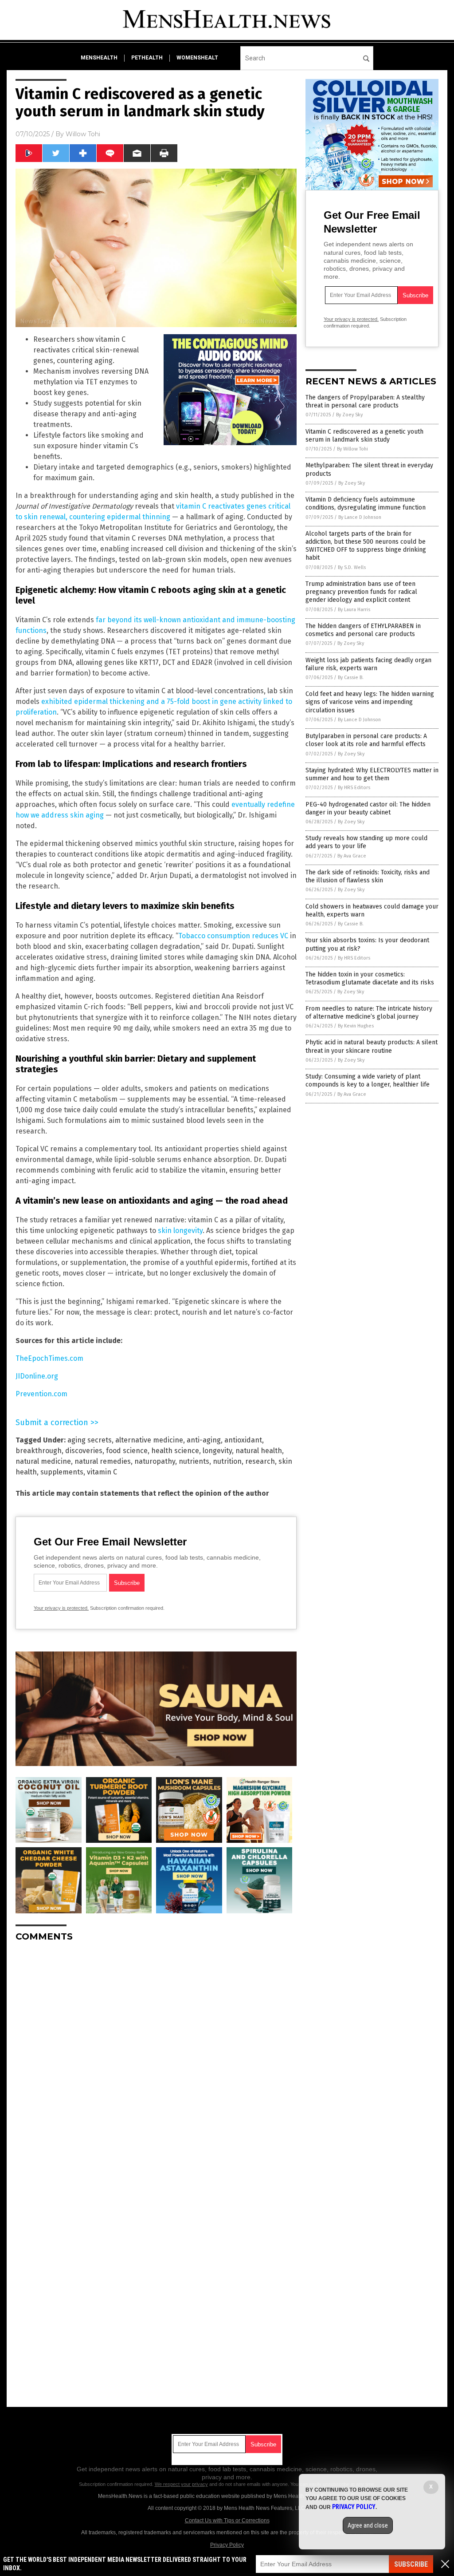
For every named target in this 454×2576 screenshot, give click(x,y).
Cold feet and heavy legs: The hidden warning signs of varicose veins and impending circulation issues (370, 702)
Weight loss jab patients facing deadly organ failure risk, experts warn (368, 664)
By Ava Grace (352, 856)
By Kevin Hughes (356, 1026)
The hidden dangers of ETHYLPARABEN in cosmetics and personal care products (363, 630)
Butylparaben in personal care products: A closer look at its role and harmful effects (366, 740)
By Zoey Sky (349, 415)
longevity (217, 1451)
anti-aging (204, 1440)
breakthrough (39, 1451)
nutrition (227, 1461)
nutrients (194, 1461)
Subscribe (411, 2564)
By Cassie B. (351, 678)
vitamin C (102, 1472)
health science (175, 1451)
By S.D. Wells (352, 567)
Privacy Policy (227, 2545)
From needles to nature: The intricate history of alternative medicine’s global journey (369, 1013)
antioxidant (243, 1440)
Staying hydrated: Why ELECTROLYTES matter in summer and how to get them (372, 774)
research (260, 1461)
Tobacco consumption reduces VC (233, 936)
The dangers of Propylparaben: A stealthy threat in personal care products (365, 401)
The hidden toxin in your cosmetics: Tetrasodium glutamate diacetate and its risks (370, 978)
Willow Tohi (83, 134)
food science (127, 1451)
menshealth (99, 58)
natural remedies (103, 1461)
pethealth (147, 58)
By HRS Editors (354, 788)
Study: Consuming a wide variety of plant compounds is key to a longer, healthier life (368, 1081)
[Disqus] (156, 2060)
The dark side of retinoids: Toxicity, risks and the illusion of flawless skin (368, 876)
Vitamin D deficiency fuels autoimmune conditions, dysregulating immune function (366, 504)
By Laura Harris (354, 610)
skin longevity (180, 1231)
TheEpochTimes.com (49, 1358)
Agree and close (368, 2525)
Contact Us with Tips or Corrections (227, 2521)
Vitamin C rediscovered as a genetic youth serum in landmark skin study (364, 436)
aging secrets (90, 1440)
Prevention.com (41, 1394)
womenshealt (197, 58)
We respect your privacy (181, 2484)
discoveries (84, 1451)
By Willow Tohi (352, 449)
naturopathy (155, 1461)
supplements (62, 1472)
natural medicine (43, 1461)
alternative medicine (149, 1440)
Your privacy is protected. (61, 1608)
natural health (259, 1451)
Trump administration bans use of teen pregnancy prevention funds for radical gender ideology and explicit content (361, 592)
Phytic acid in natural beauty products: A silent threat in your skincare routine (372, 1046)
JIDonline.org (37, 1376)
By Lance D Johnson (360, 517)
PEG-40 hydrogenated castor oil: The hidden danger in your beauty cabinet (368, 808)
